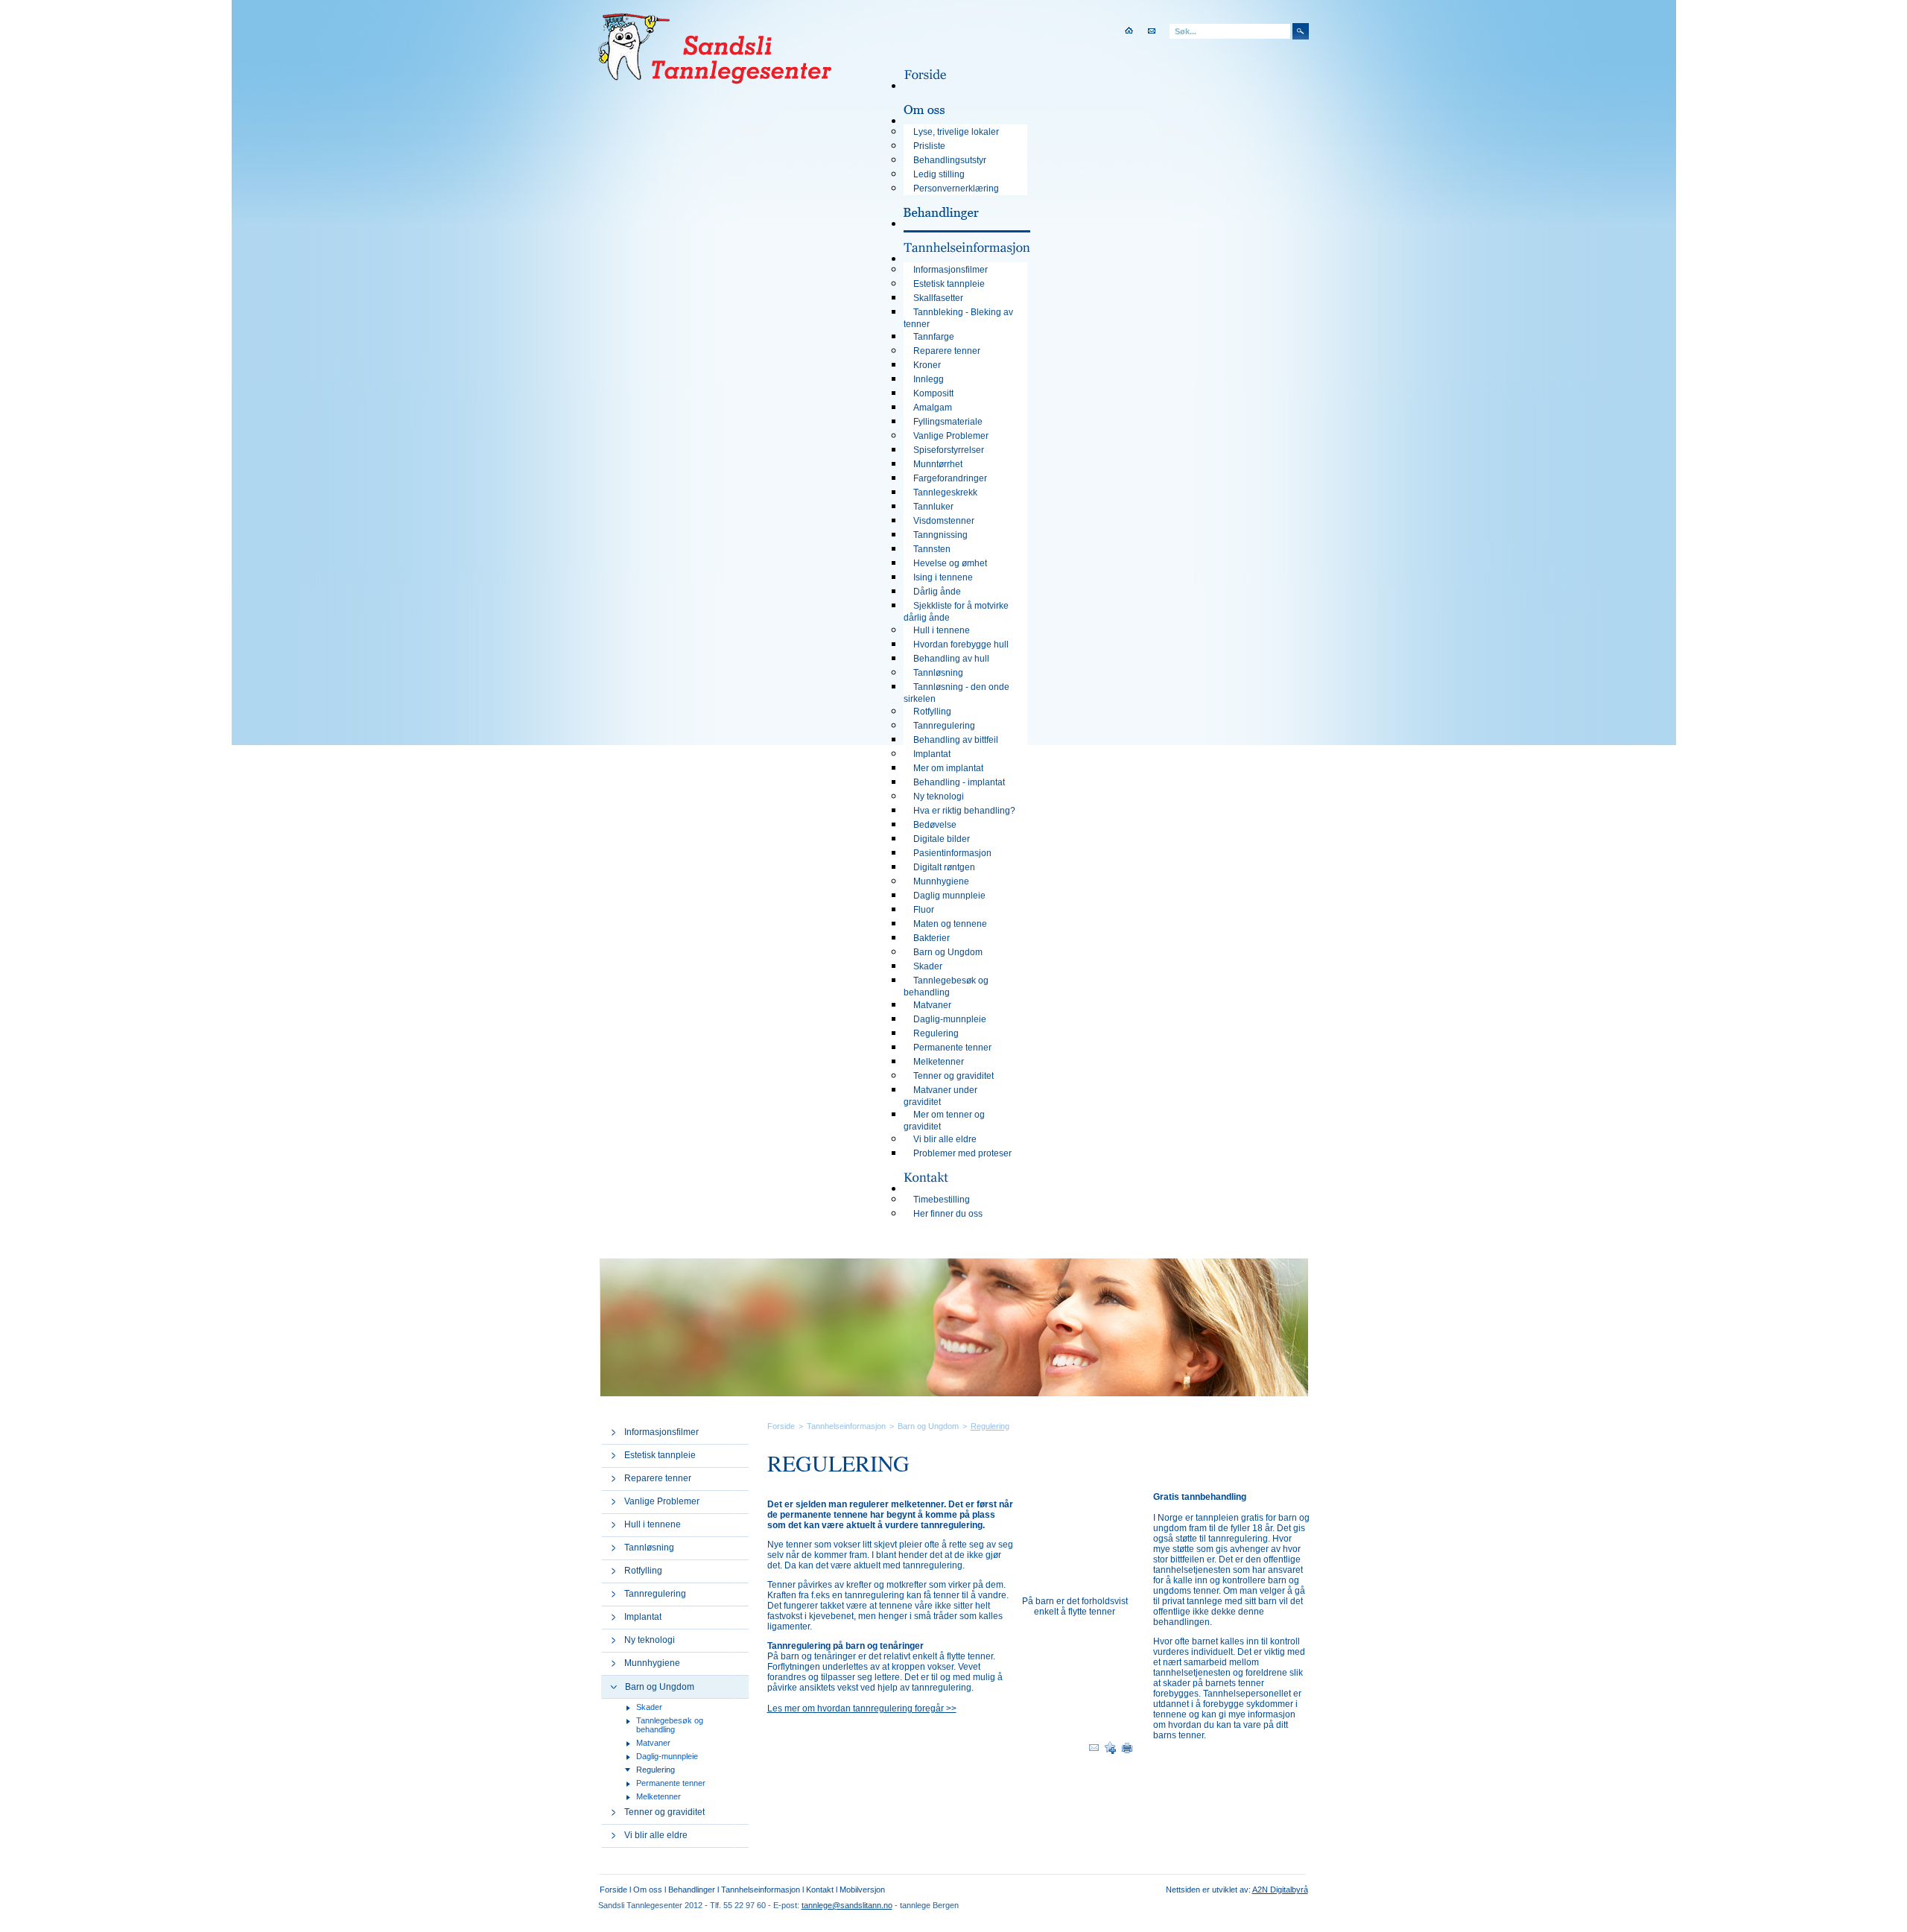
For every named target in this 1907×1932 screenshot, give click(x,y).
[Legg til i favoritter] (1110, 1750)
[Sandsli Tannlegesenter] (715, 80)
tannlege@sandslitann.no (847, 1905)
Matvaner (653, 1743)
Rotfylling (643, 1571)
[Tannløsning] (613, 1548)
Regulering (656, 1770)
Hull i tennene (653, 1524)
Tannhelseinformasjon (846, 1426)
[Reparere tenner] (613, 1479)
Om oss (648, 1890)
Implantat (643, 1617)
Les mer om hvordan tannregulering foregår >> (862, 1708)
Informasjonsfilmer (661, 1432)
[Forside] (937, 86)
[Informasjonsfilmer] (613, 1433)
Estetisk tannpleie (660, 1455)
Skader (649, 1707)
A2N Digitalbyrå (1280, 1890)
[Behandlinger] (953, 224)
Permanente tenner (671, 1783)
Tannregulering (655, 1594)
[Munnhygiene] (613, 1664)
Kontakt (820, 1890)
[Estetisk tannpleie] (613, 1456)
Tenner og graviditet (664, 1812)
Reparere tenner (658, 1478)
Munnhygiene (652, 1663)
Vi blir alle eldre (656, 1835)
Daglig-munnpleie (667, 1756)
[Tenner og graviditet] (613, 1813)
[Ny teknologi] (613, 1641)
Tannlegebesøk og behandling (670, 1725)
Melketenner (659, 1796)
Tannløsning (649, 1548)
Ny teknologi (650, 1640)
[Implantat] (613, 1618)
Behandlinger (692, 1890)
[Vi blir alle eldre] (613, 1836)
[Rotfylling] (613, 1571)
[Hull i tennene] (613, 1525)
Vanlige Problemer (662, 1501)
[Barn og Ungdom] (614, 1686)
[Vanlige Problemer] (613, 1502)
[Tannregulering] (613, 1594)
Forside (781, 1426)
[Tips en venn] (1094, 1751)
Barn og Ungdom (660, 1687)
